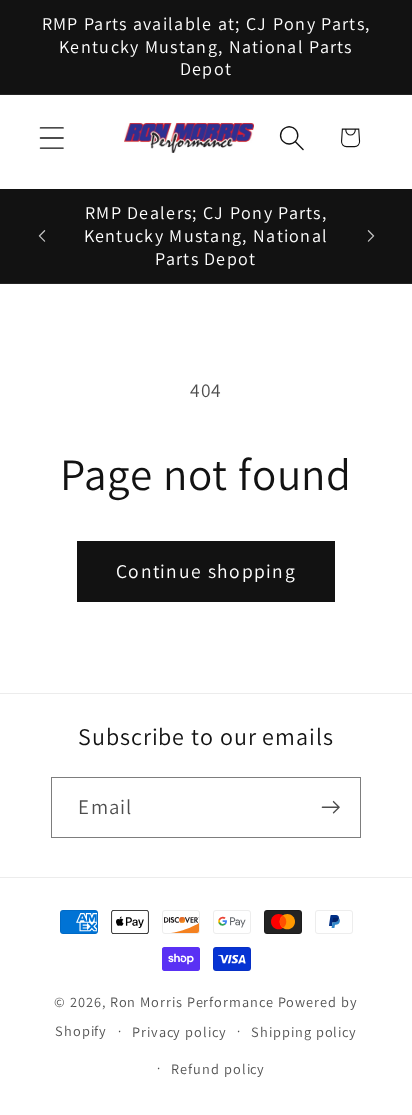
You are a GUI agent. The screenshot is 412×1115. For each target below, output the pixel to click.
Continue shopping (206, 571)
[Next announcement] (371, 236)
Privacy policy (179, 1031)
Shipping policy (304, 1031)
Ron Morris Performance (192, 1001)
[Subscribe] (331, 807)
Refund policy (218, 1068)
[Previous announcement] (42, 236)
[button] (51, 137)
